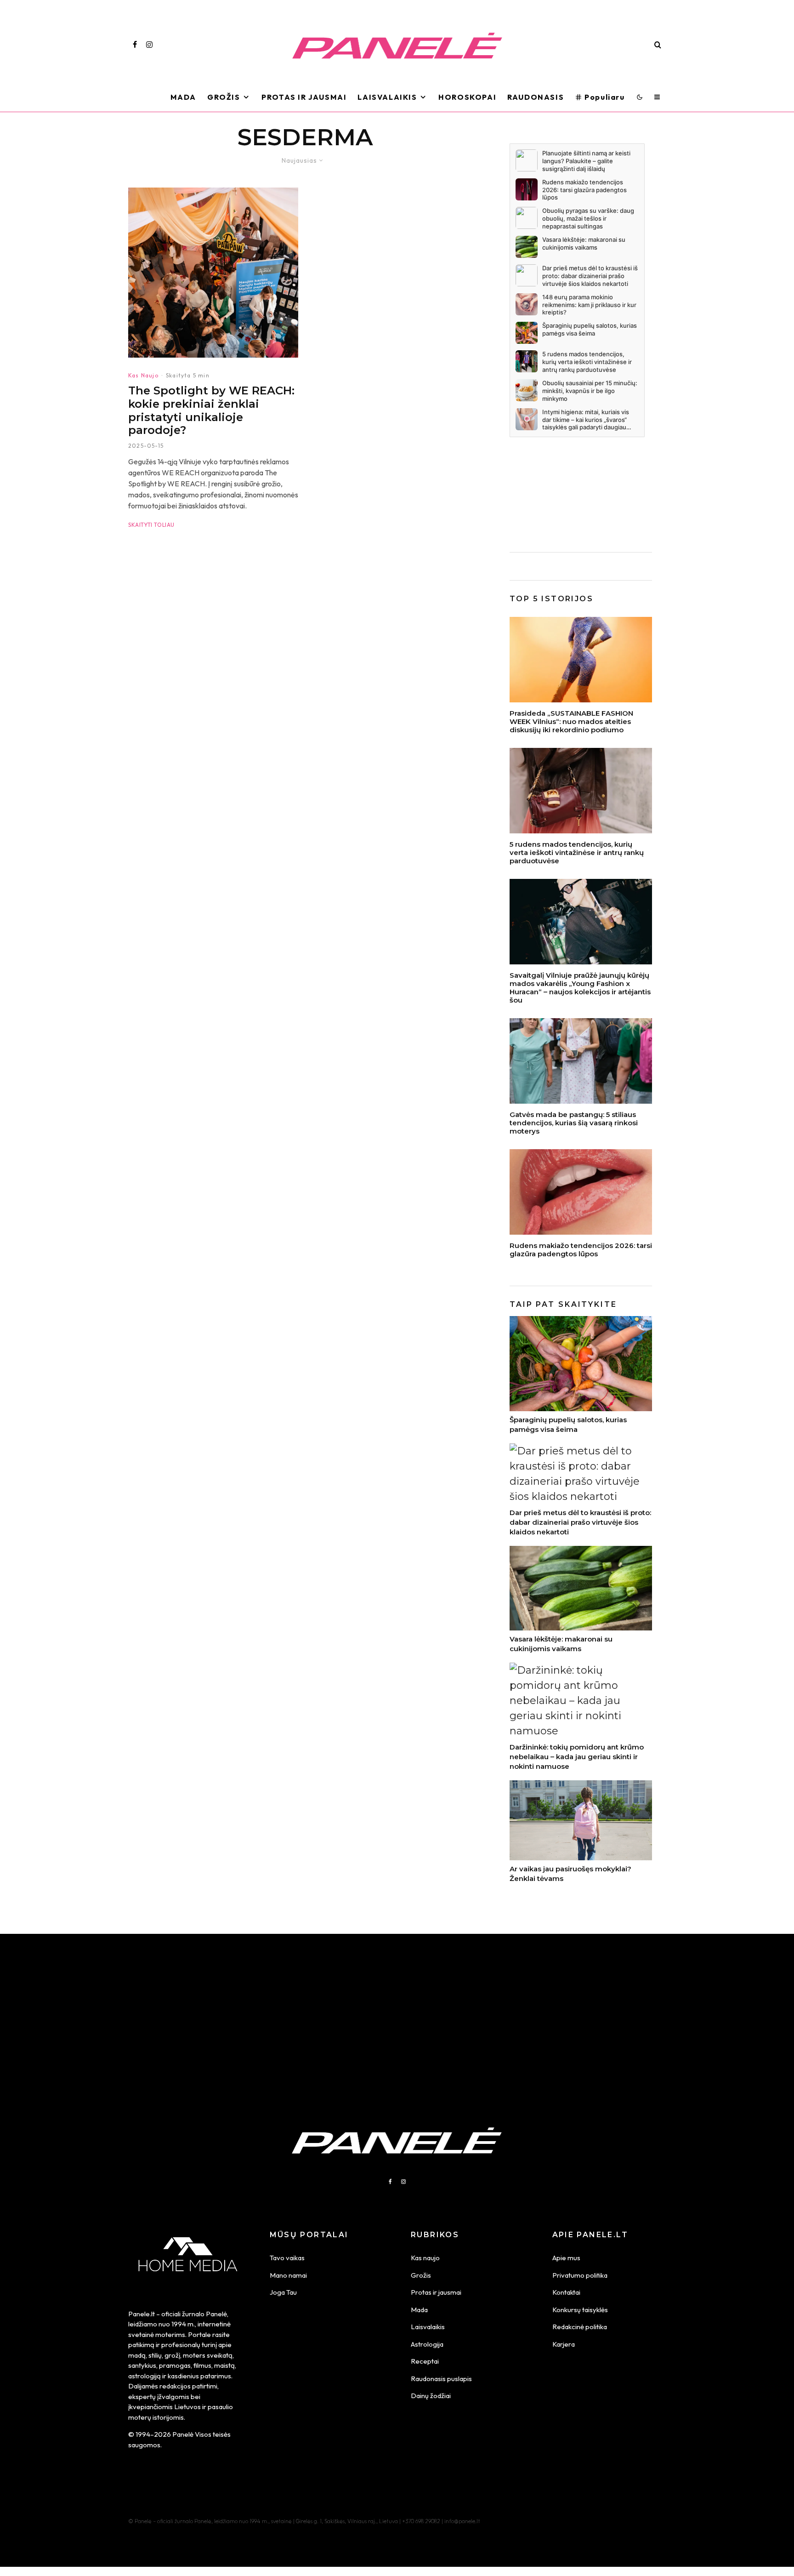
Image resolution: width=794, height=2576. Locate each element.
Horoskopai (467, 97)
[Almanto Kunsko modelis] (581, 660)
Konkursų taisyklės (580, 2310)
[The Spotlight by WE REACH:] (213, 273)
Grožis (224, 97)
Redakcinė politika (580, 2327)
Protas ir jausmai (436, 2292)
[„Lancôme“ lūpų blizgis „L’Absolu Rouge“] (581, 1192)
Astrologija (427, 2344)
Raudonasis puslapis (441, 2379)
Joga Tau (283, 2292)
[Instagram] (149, 45)
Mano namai (288, 2275)
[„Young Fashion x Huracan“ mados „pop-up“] (581, 922)
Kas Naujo (143, 375)
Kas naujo (425, 2258)
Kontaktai (566, 2292)
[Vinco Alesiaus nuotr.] (581, 1061)
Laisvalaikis (387, 97)
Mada (183, 97)
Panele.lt (142, 2314)
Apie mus (566, 2258)
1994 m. (183, 2324)
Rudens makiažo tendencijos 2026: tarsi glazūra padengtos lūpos (581, 1250)
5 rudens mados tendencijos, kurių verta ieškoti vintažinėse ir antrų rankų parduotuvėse (577, 853)
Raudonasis (536, 97)
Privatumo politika (580, 2275)
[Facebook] (135, 45)
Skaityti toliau (151, 525)
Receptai (425, 2361)
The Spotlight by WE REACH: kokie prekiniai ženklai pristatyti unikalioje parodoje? (211, 410)
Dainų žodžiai (431, 2396)
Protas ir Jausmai (304, 97)
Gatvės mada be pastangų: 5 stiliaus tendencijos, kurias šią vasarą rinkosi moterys (574, 1123)
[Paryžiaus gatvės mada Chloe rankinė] (581, 791)
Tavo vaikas (287, 2258)
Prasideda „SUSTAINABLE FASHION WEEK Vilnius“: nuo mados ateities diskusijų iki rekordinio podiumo (571, 722)
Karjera (564, 2344)
